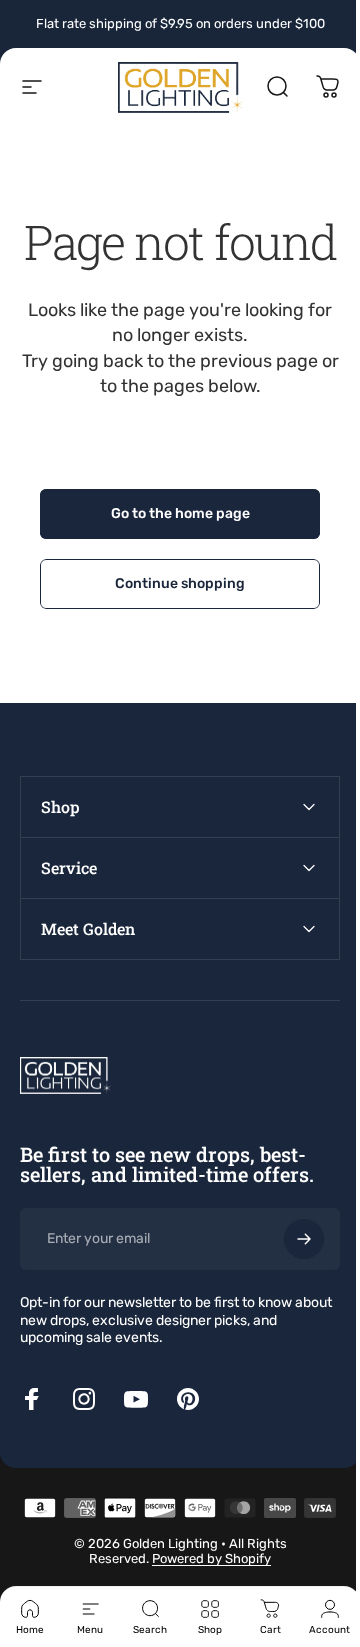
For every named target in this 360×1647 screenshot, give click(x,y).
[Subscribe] (289, 1287)
